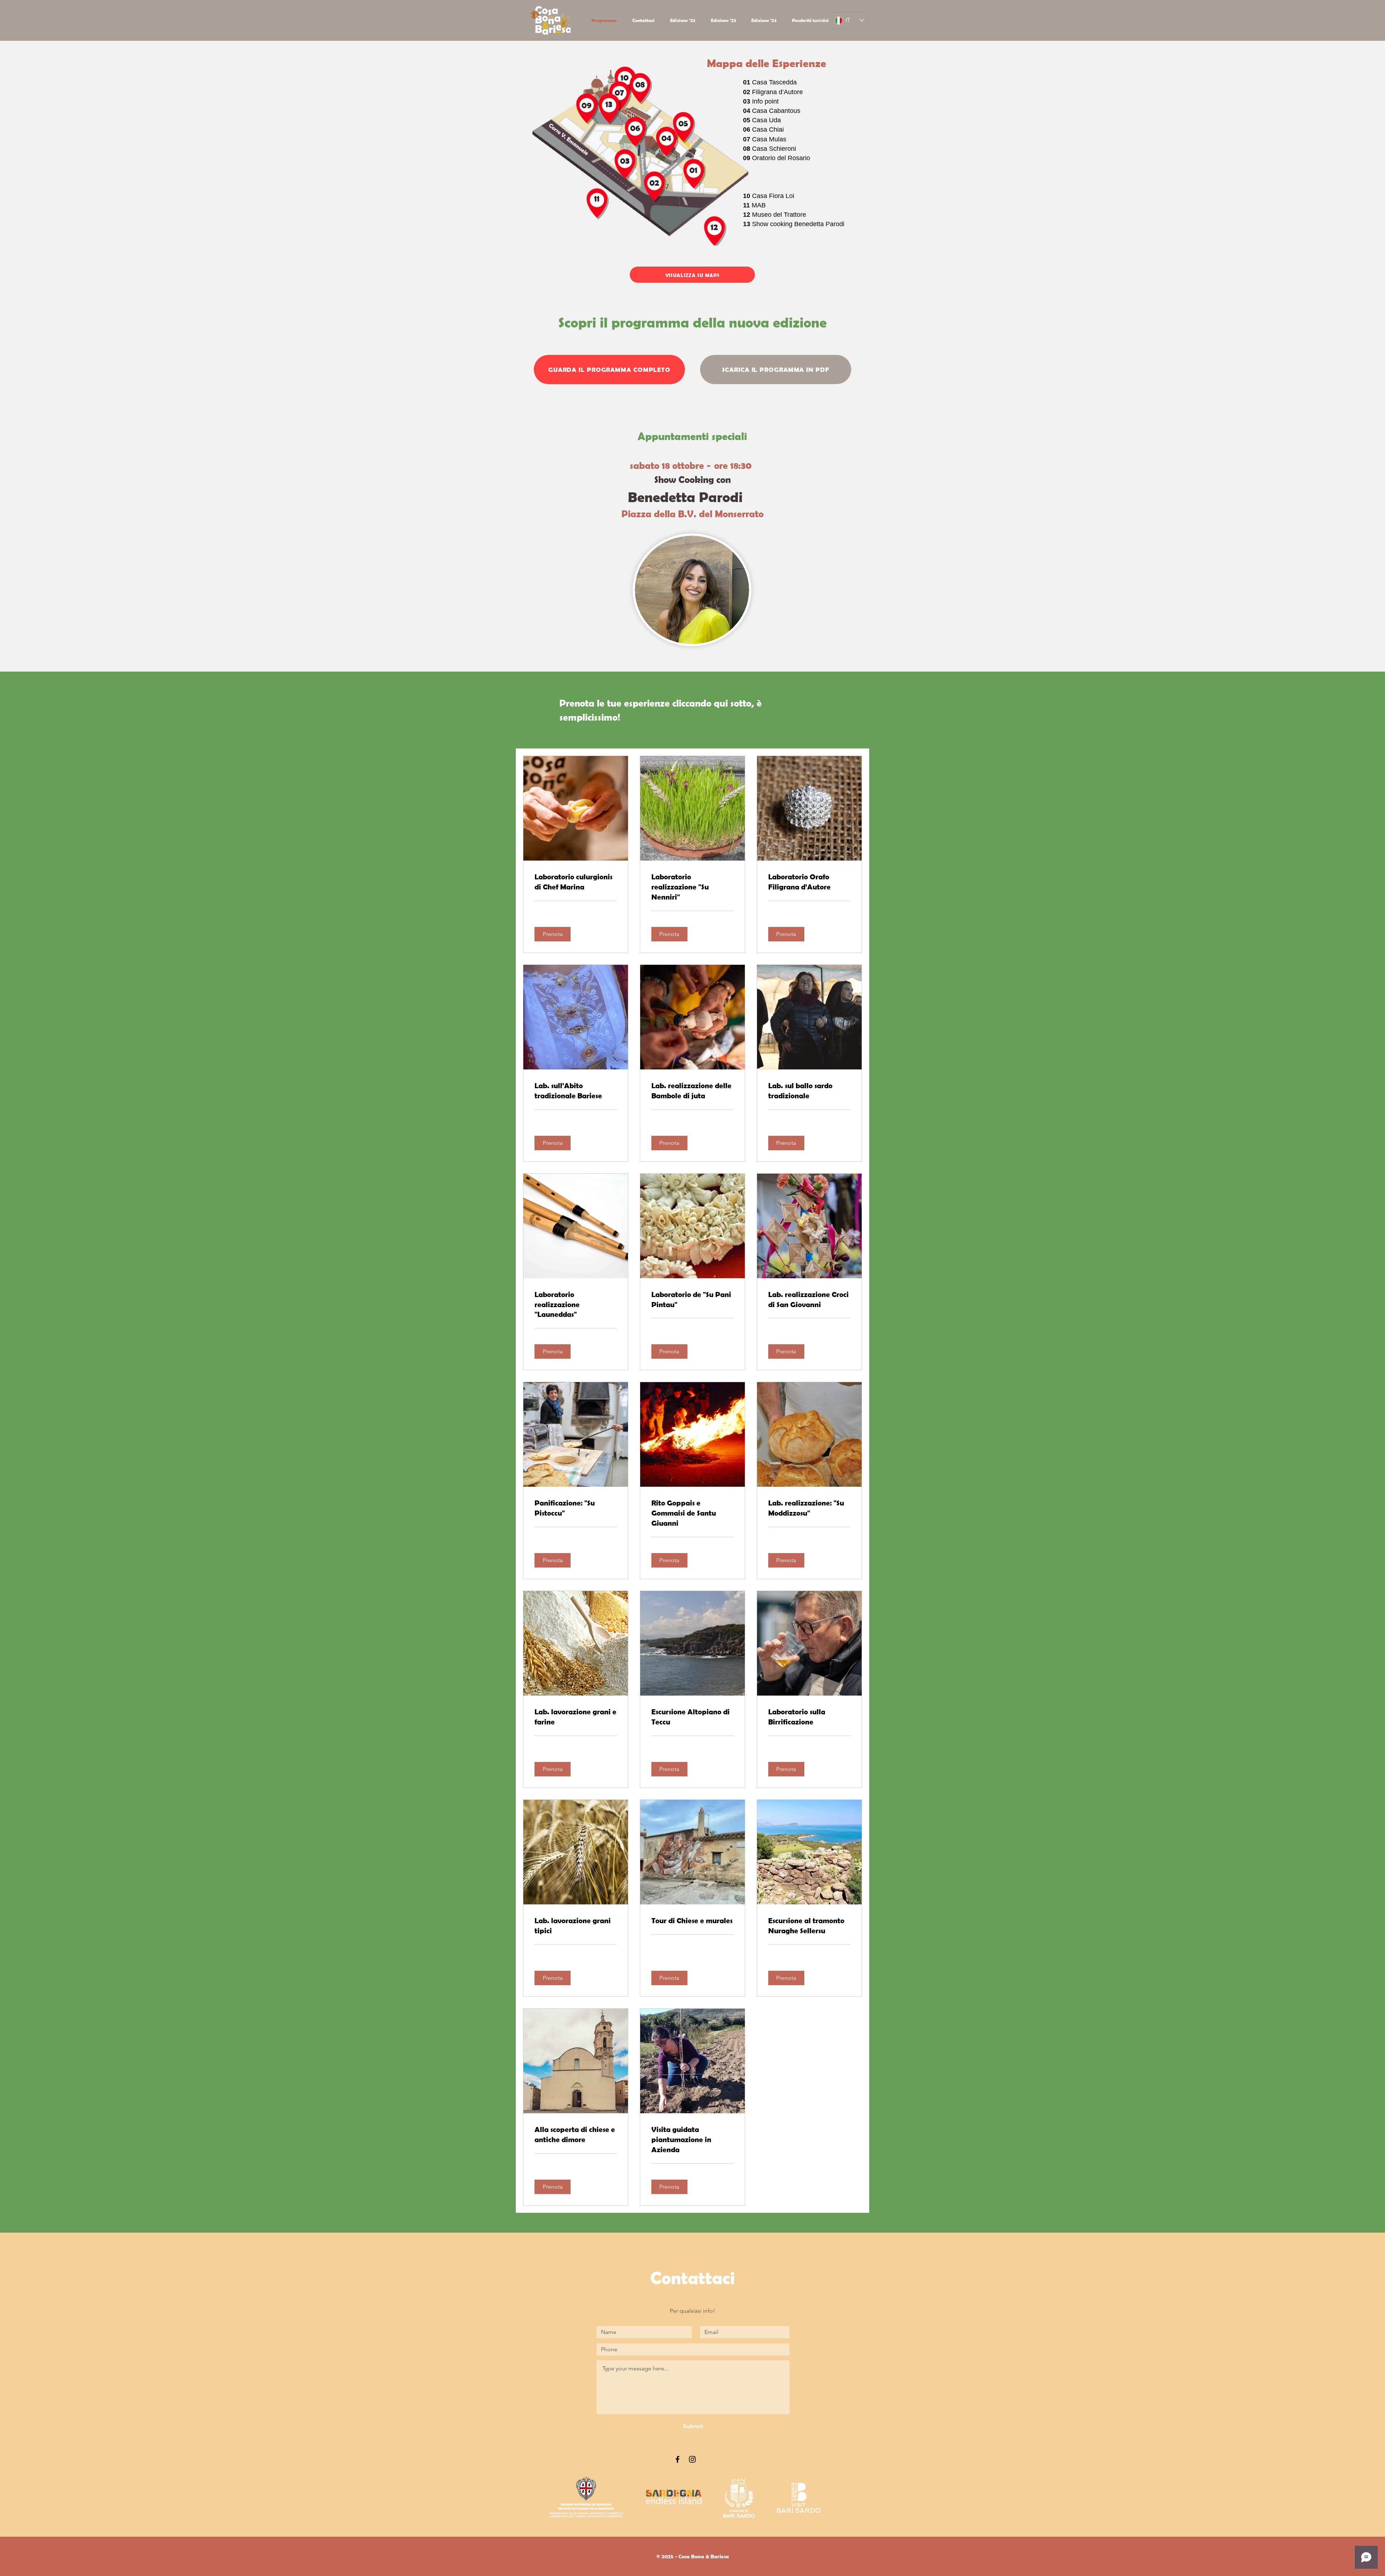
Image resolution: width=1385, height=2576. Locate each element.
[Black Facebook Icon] (678, 2459)
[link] (576, 882)
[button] (553, 934)
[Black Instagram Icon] (692, 2459)
